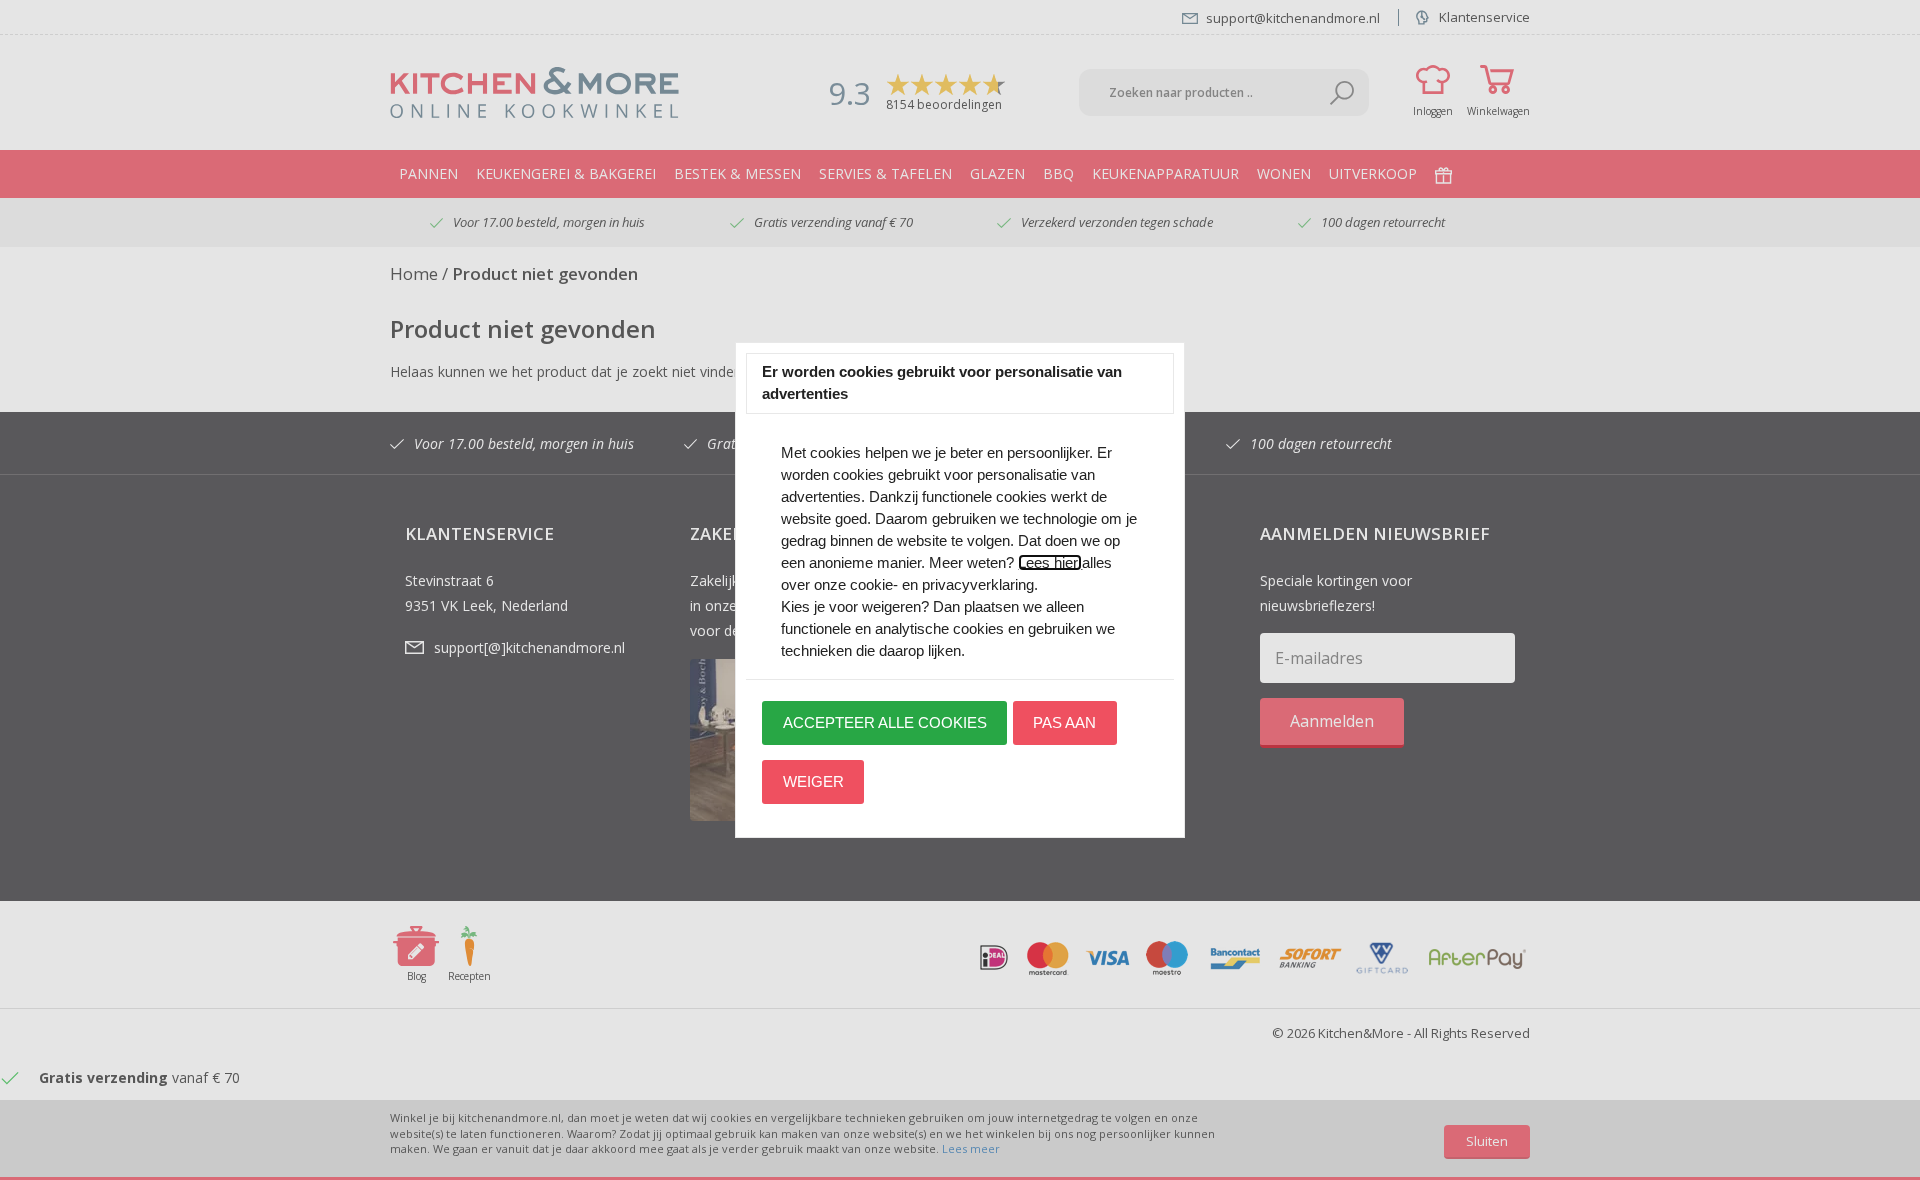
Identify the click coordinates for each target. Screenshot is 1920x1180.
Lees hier (1050, 562)
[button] (884, 723)
